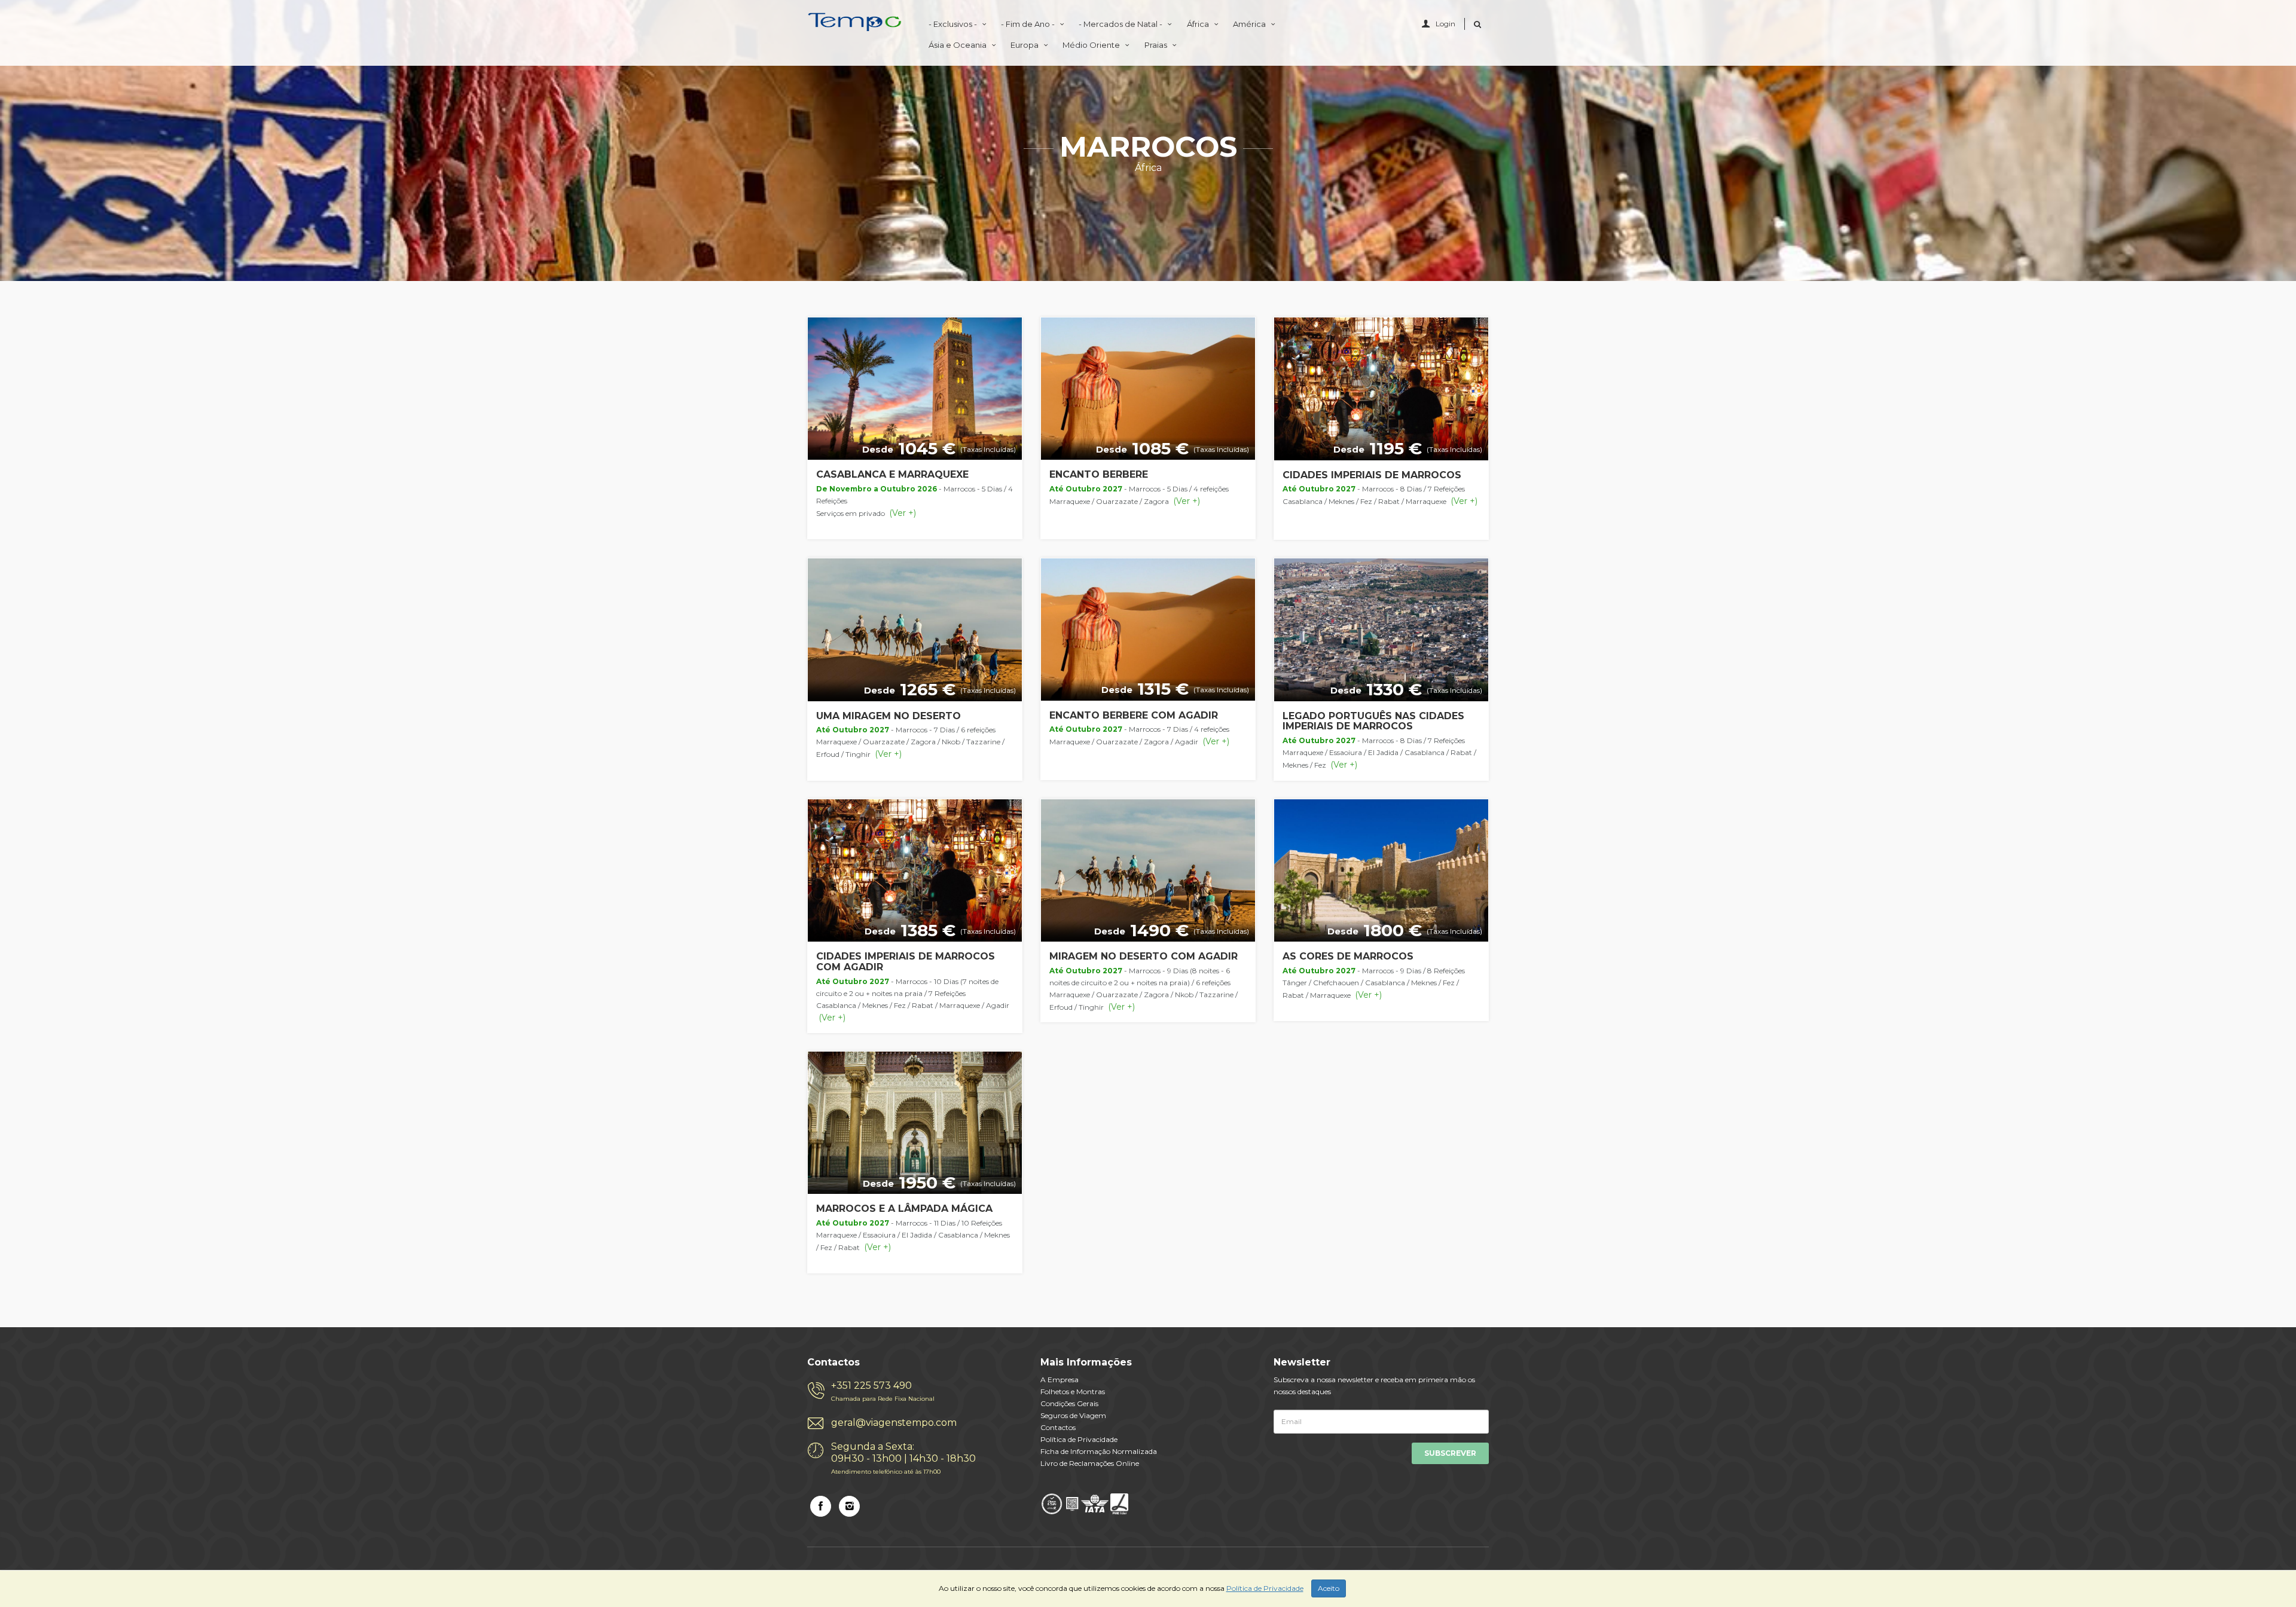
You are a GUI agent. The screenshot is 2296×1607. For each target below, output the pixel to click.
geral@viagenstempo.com (894, 1423)
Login (1445, 24)
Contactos (1058, 1427)
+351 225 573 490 (883, 1391)
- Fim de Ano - (1029, 24)
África (1199, 24)
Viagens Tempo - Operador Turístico (855, 25)
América (1250, 24)
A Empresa (1060, 1380)
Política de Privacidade (1079, 1439)
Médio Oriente (1092, 45)
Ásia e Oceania (958, 45)
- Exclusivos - (954, 24)
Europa (1025, 45)
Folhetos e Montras (1073, 1391)
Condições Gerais (1069, 1403)
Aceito (1329, 1588)
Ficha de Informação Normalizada (1099, 1451)
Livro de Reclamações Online (1090, 1463)
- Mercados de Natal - (1121, 24)
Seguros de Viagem (1073, 1415)
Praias (1157, 45)
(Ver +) (901, 513)
